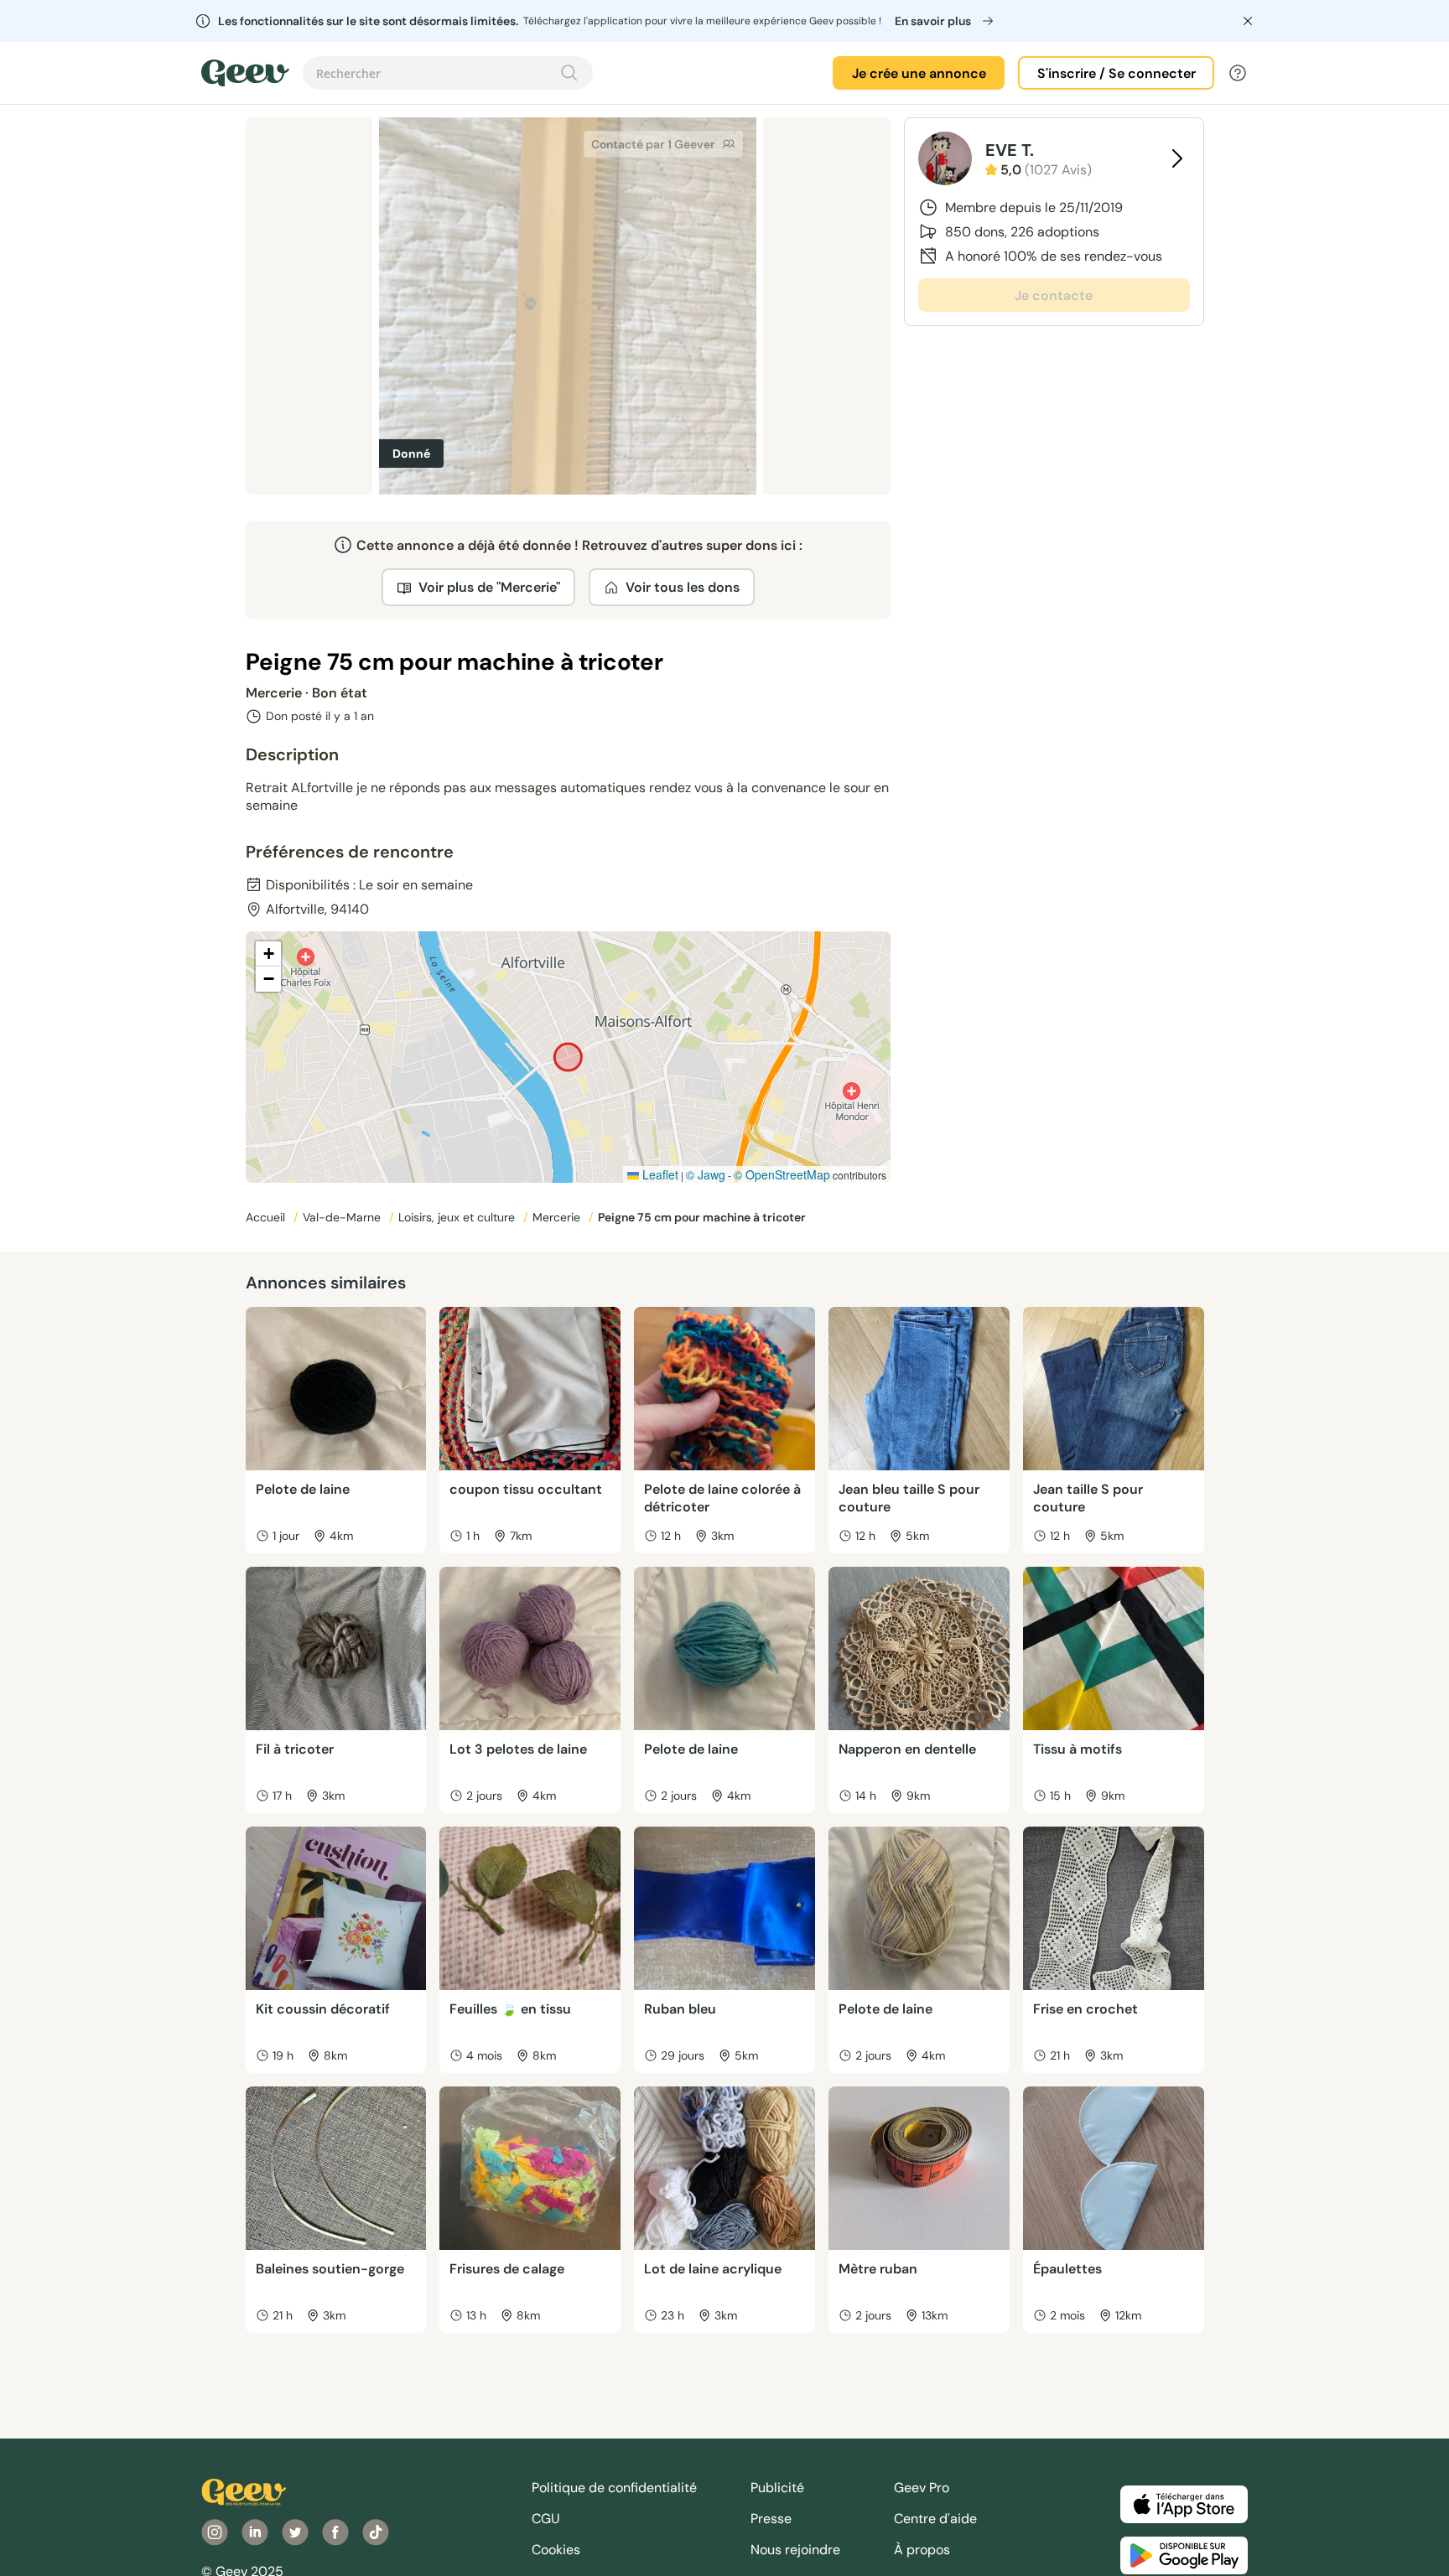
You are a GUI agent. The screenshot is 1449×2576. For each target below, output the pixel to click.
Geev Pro (922, 2488)
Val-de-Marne (343, 1217)
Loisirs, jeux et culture (458, 1217)
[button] (268, 954)
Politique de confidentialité (614, 2488)
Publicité (777, 2488)
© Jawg (706, 1174)
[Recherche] (569, 73)
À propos (922, 2550)
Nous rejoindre (795, 2550)
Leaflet (659, 1174)
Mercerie (558, 1217)
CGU (546, 2519)
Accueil (267, 1217)
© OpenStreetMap (782, 1174)
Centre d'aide (935, 2519)
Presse (771, 2519)
